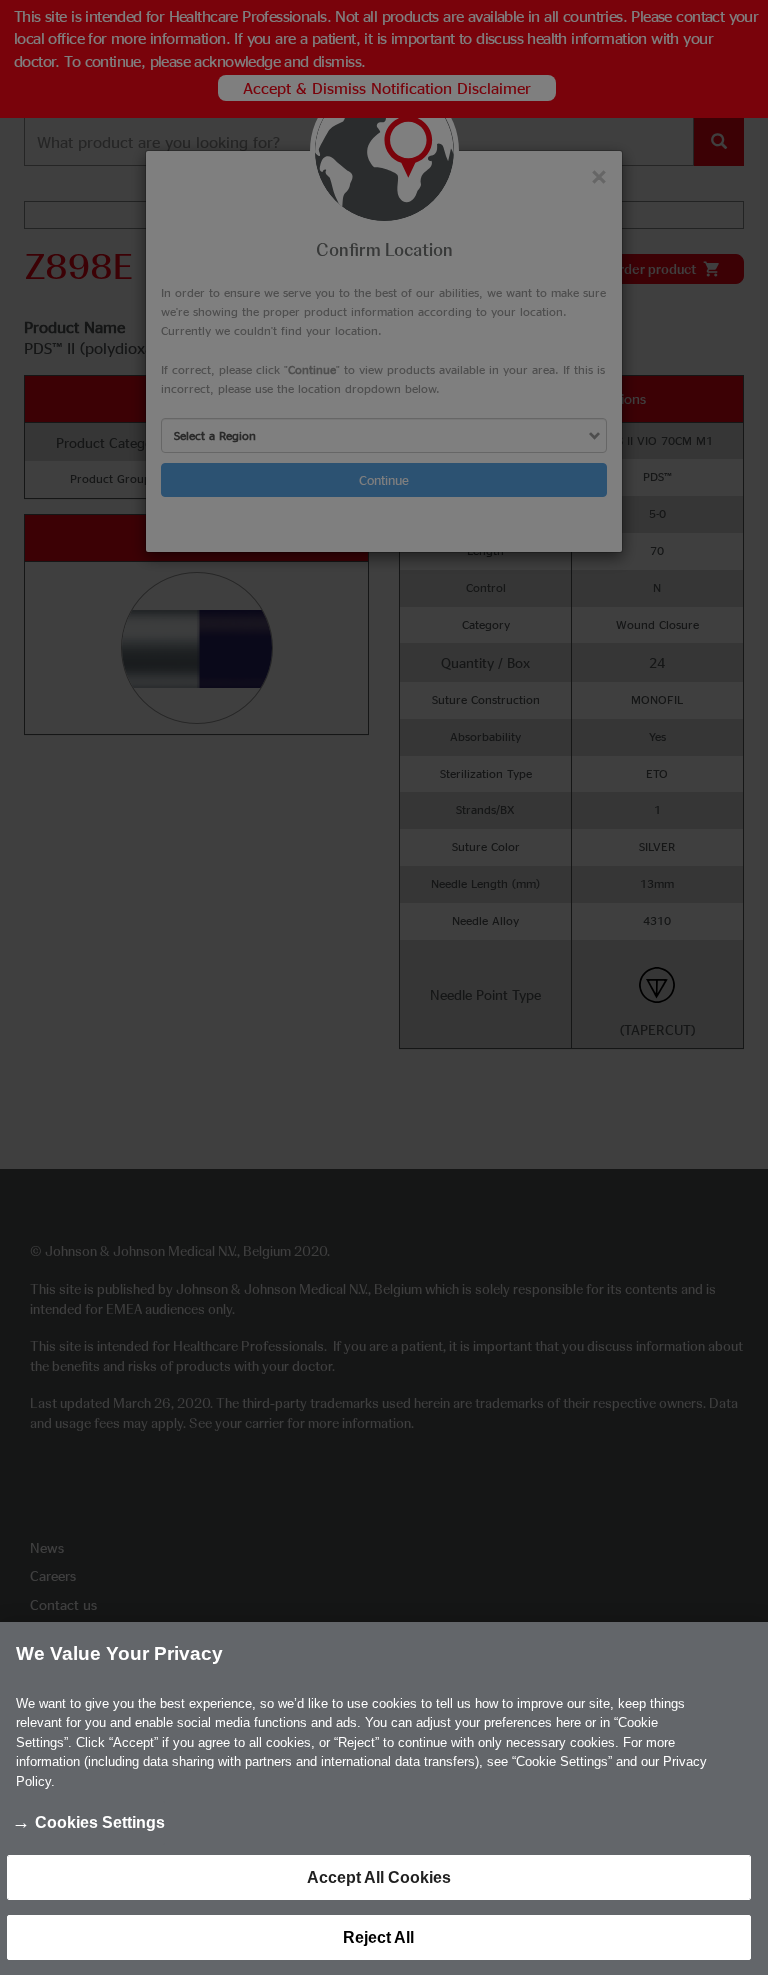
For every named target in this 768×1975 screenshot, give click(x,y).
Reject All (378, 1937)
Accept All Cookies (379, 1877)
